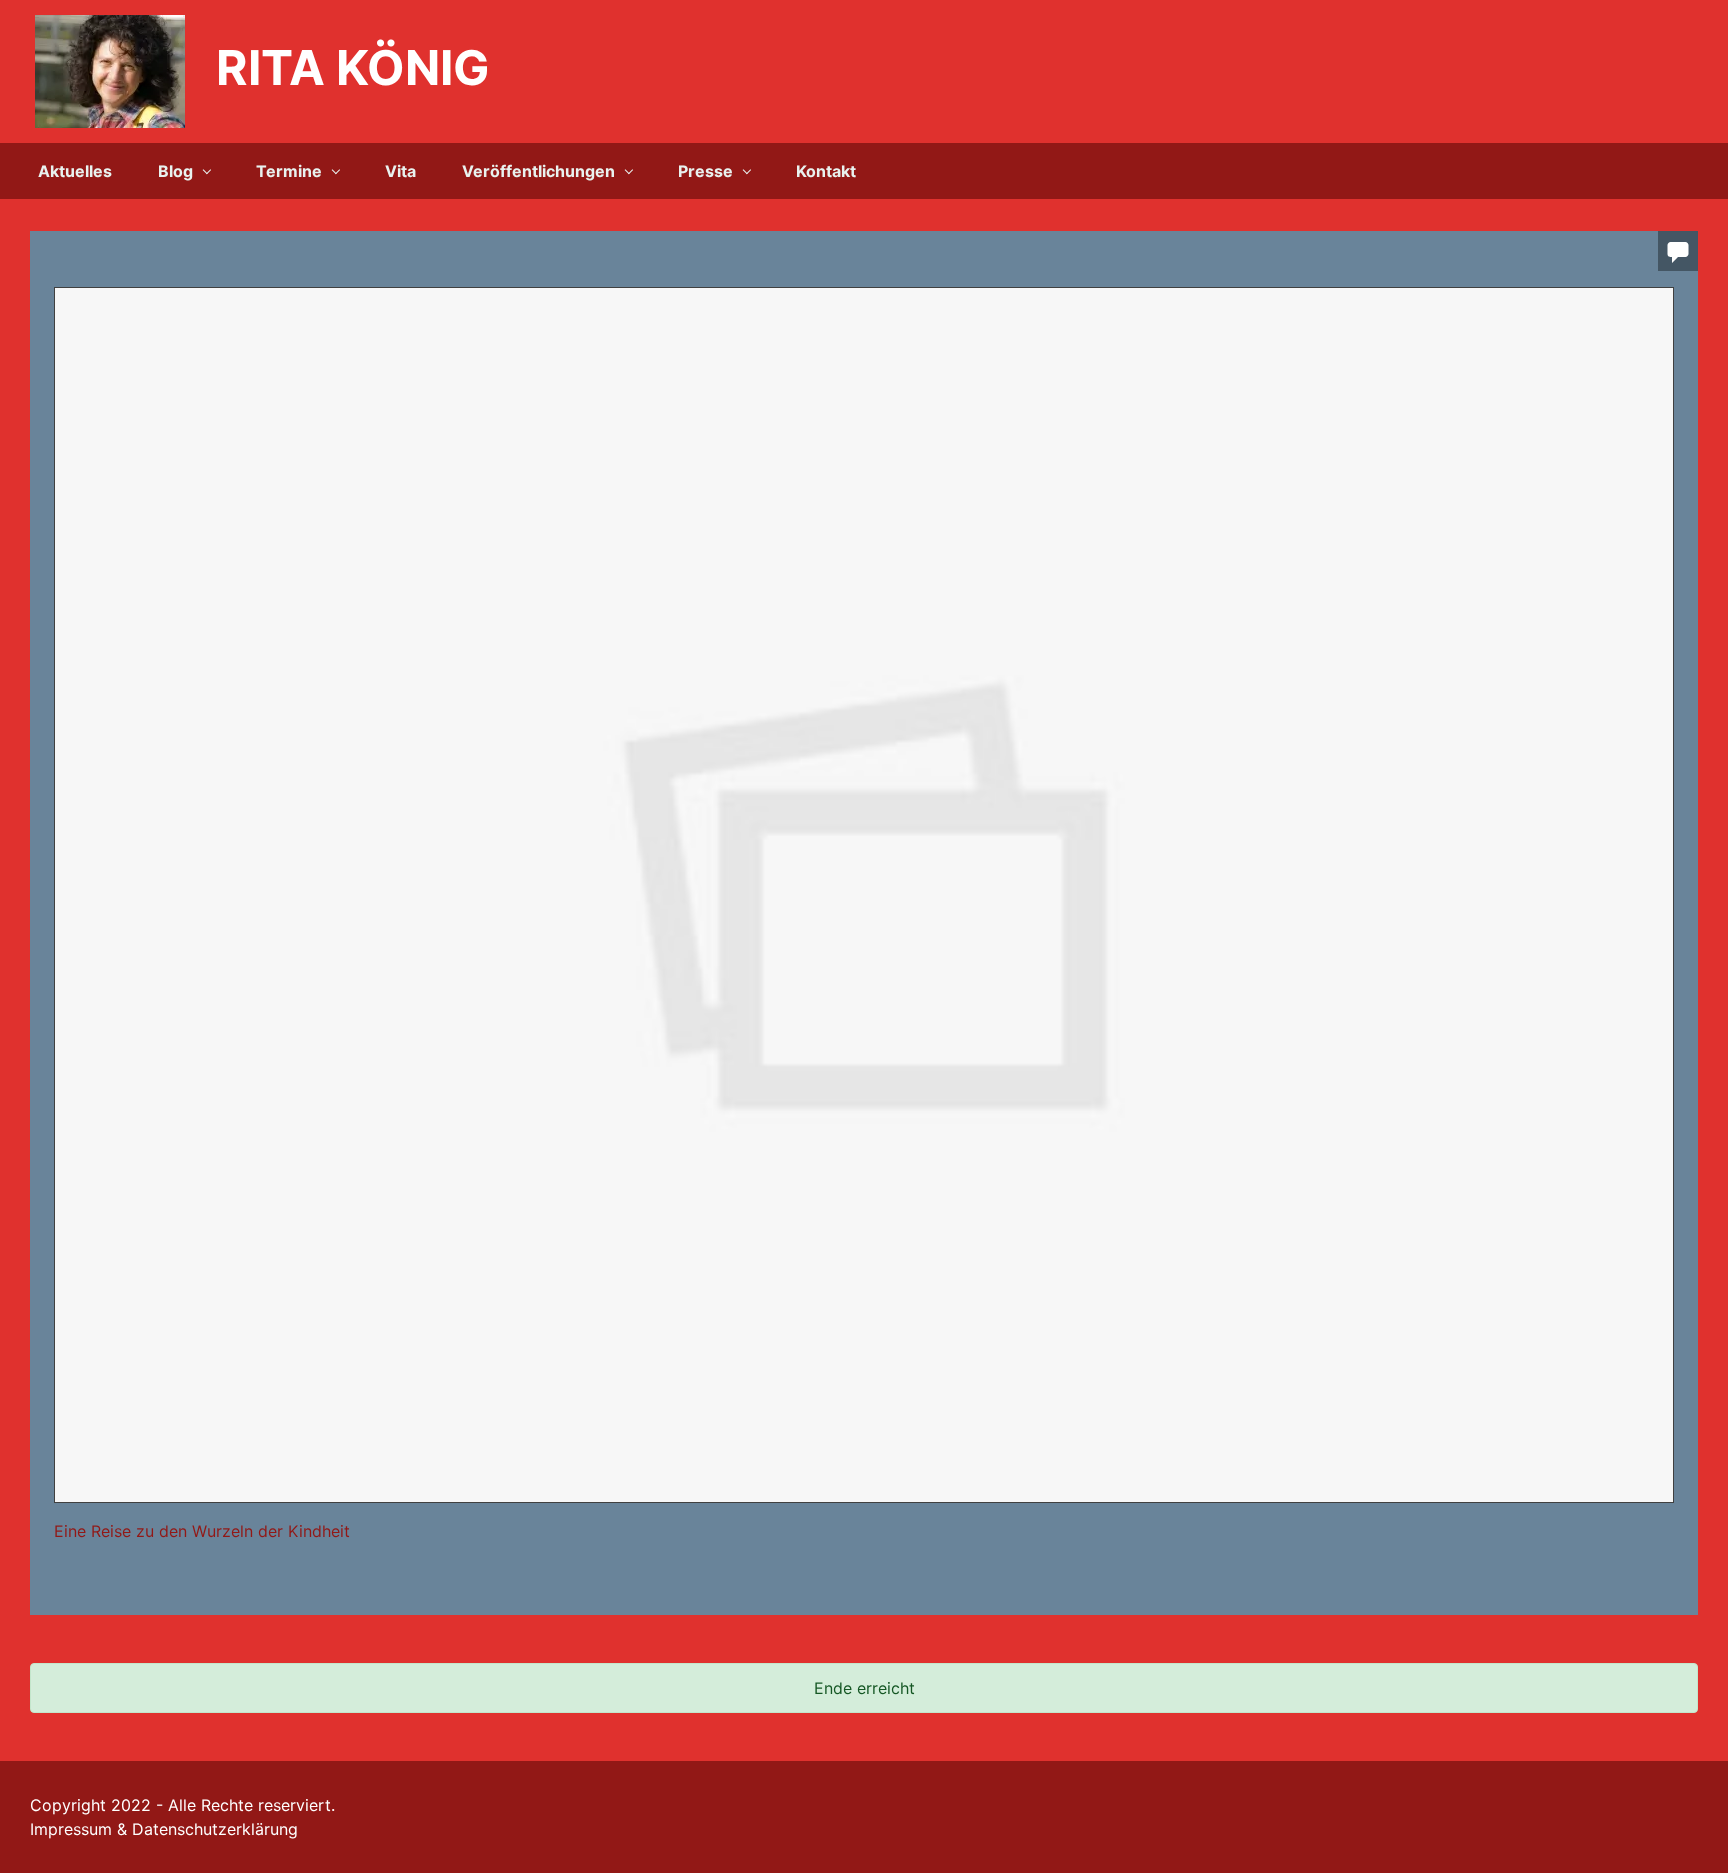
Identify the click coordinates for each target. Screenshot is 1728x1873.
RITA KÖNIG (353, 67)
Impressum (71, 1829)
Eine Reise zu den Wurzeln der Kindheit (202, 1531)
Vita (400, 171)
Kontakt (826, 171)
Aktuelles (75, 171)
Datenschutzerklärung (215, 1829)
